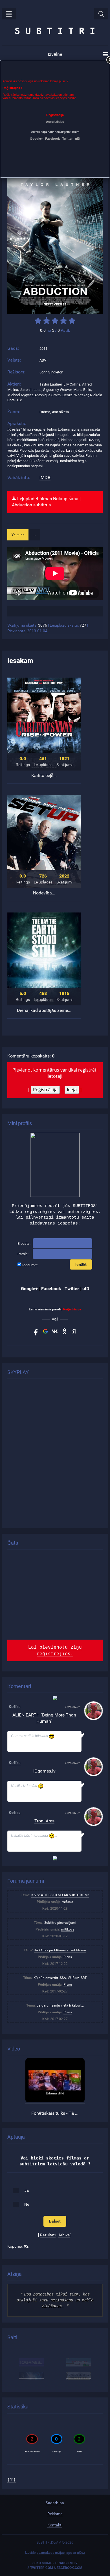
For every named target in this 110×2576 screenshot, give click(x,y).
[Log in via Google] (45, 1331)
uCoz (81, 2553)
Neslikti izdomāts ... (28, 1786)
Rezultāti (48, 2235)
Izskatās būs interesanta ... (34, 1836)
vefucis (68, 1902)
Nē (27, 2204)
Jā (27, 2190)
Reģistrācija (45, 1090)
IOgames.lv (44, 1771)
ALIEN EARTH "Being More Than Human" (44, 1718)
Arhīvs (64, 2235)
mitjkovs (68, 1929)
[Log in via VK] (55, 1331)
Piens (68, 1957)
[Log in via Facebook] (36, 1331)
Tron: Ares (44, 1821)
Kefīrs (15, 1707)
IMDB (45, 477)
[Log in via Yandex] (74, 1331)
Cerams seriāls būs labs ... (34, 1736)
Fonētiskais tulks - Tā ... (55, 2113)
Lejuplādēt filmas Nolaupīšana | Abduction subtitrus (46, 502)
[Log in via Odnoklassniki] (65, 1331)
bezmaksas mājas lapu (54, 2553)
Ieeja (72, 1090)
